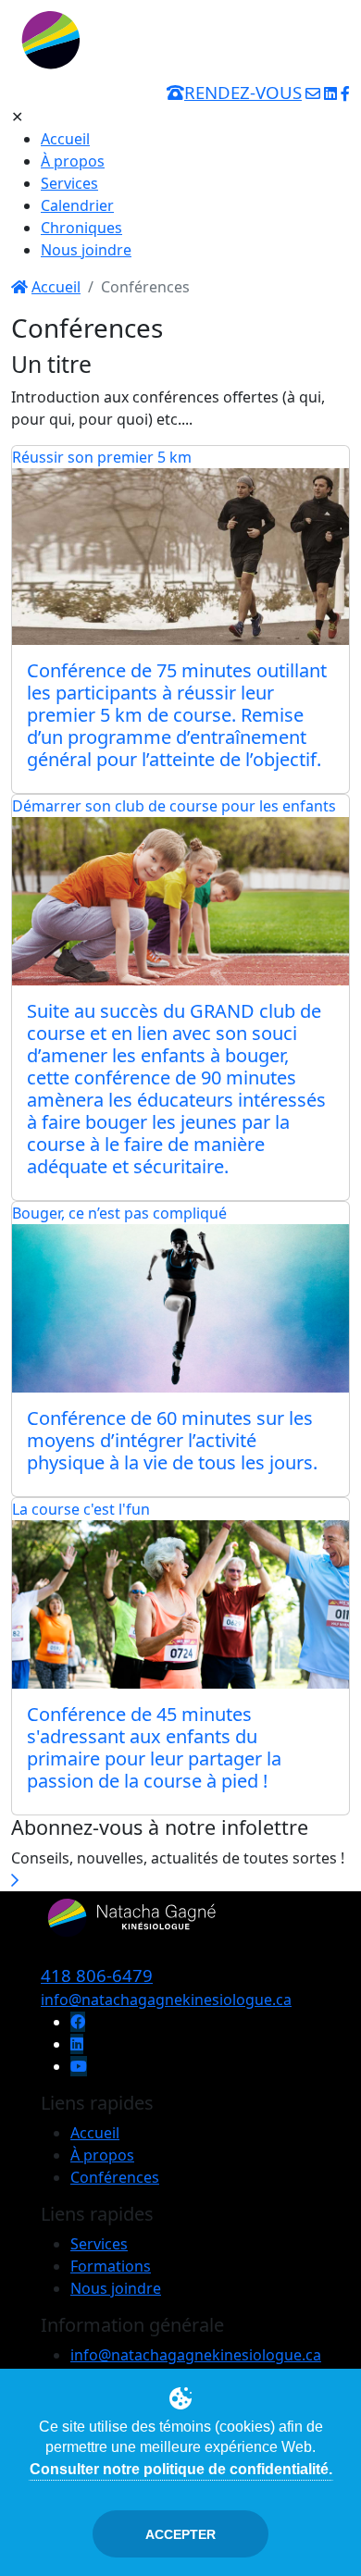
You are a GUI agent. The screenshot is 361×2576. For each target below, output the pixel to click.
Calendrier (77, 205)
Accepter (180, 2534)
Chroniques (81, 228)
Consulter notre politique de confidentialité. (181, 2469)
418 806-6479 (97, 1975)
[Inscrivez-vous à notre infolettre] (15, 1880)
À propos (73, 161)
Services (69, 183)
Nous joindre (86, 250)
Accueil (65, 139)
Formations (111, 2266)
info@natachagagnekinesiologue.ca (166, 2000)
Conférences (115, 2177)
